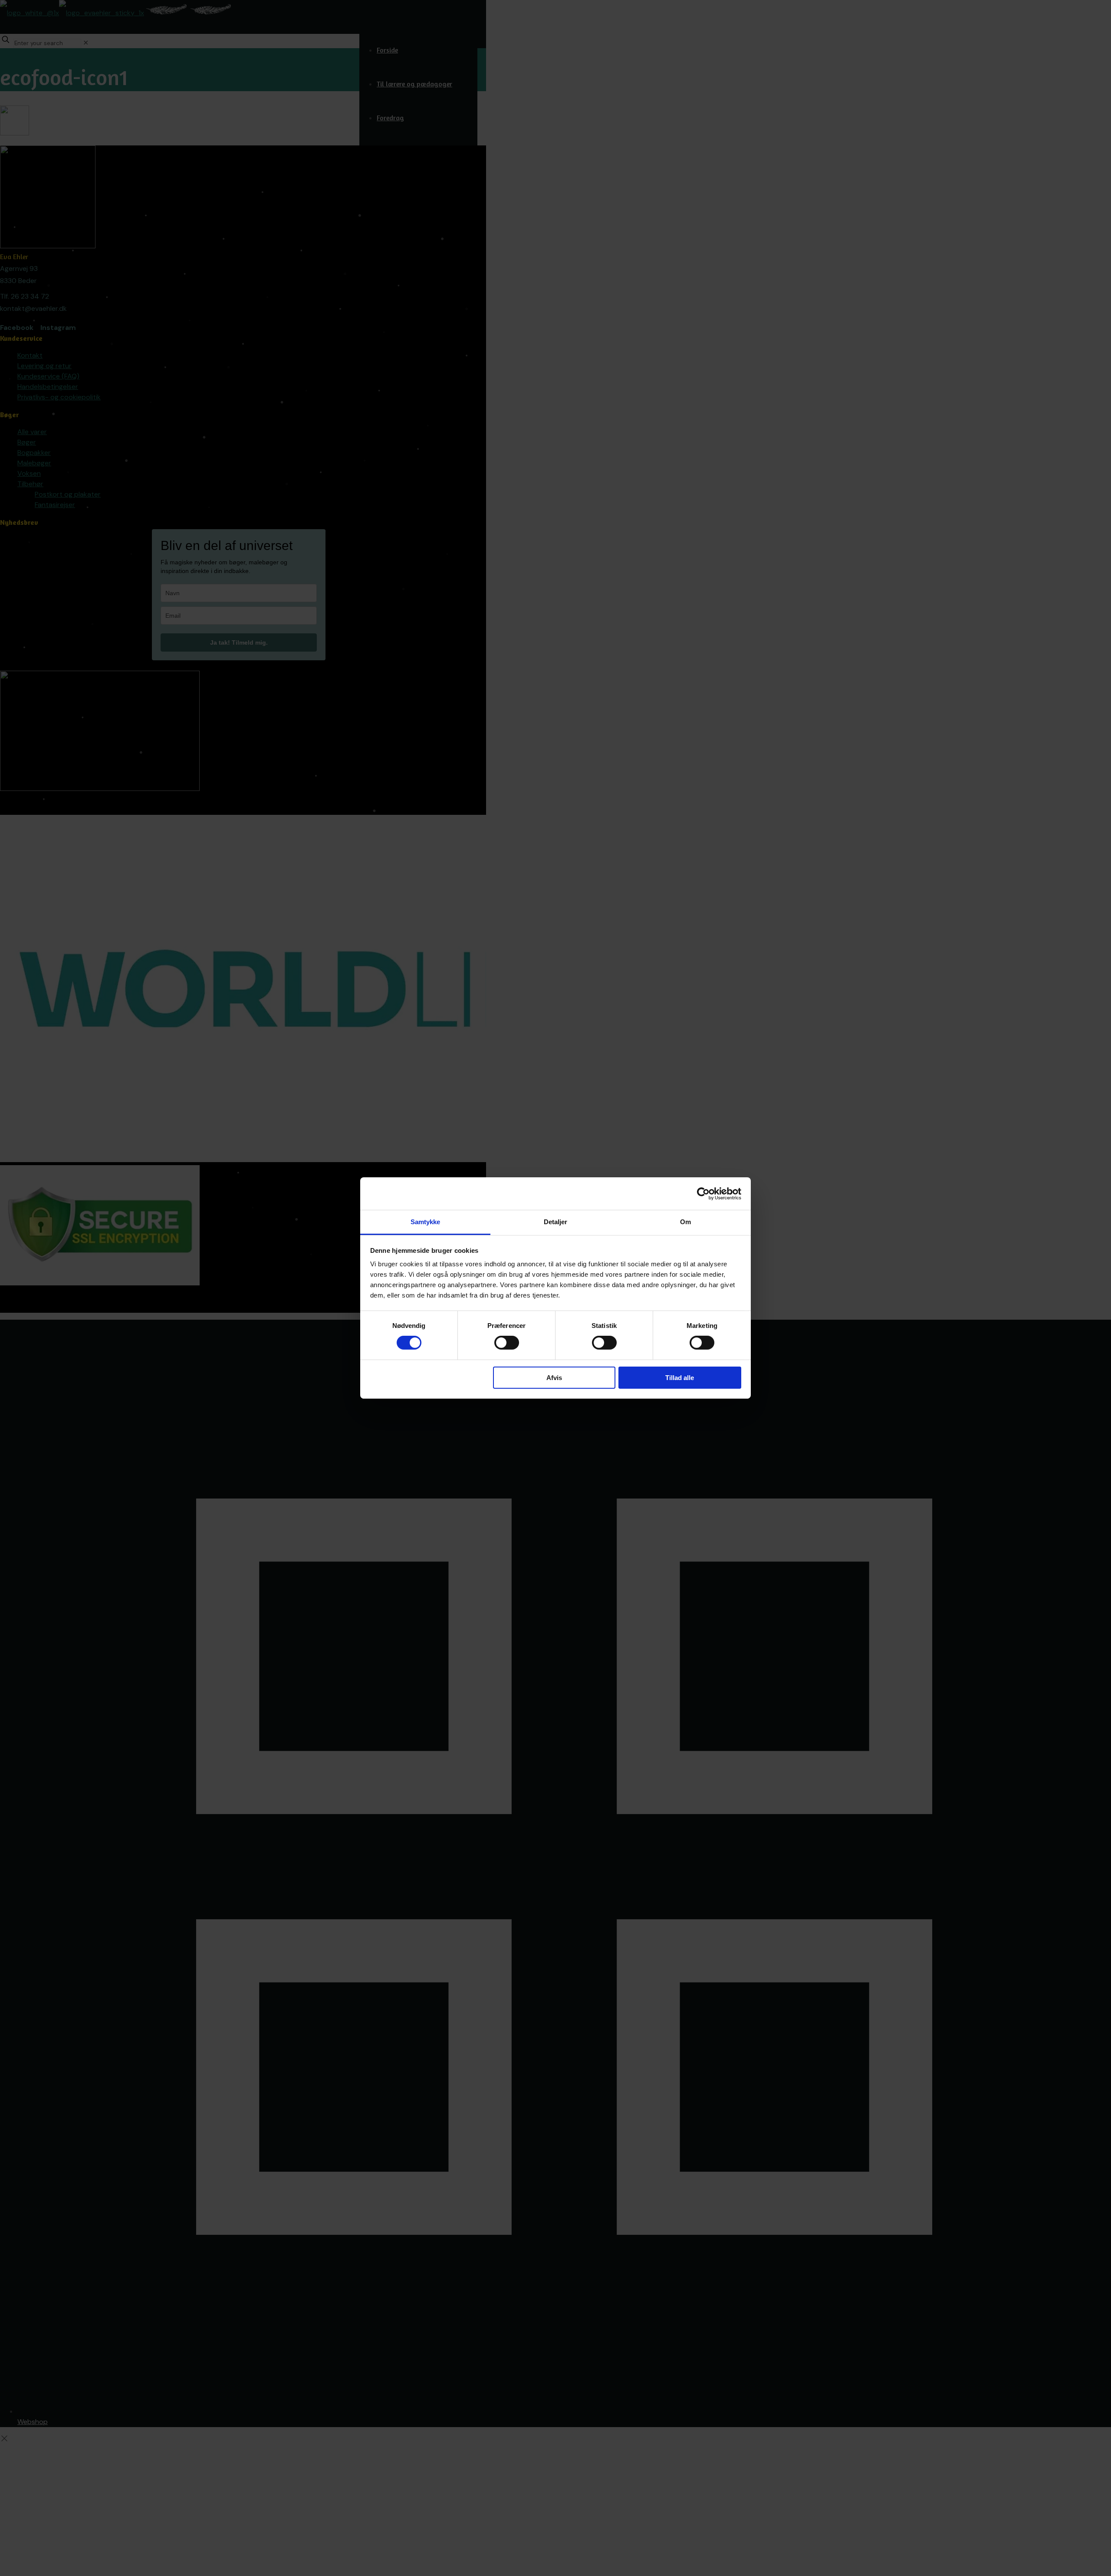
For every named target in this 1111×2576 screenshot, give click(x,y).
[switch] (507, 1343)
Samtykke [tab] (426, 1222)
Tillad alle (680, 1378)
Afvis (554, 1378)
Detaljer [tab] (556, 1222)
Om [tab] (685, 1222)
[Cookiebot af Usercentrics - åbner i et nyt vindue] (703, 1193)
